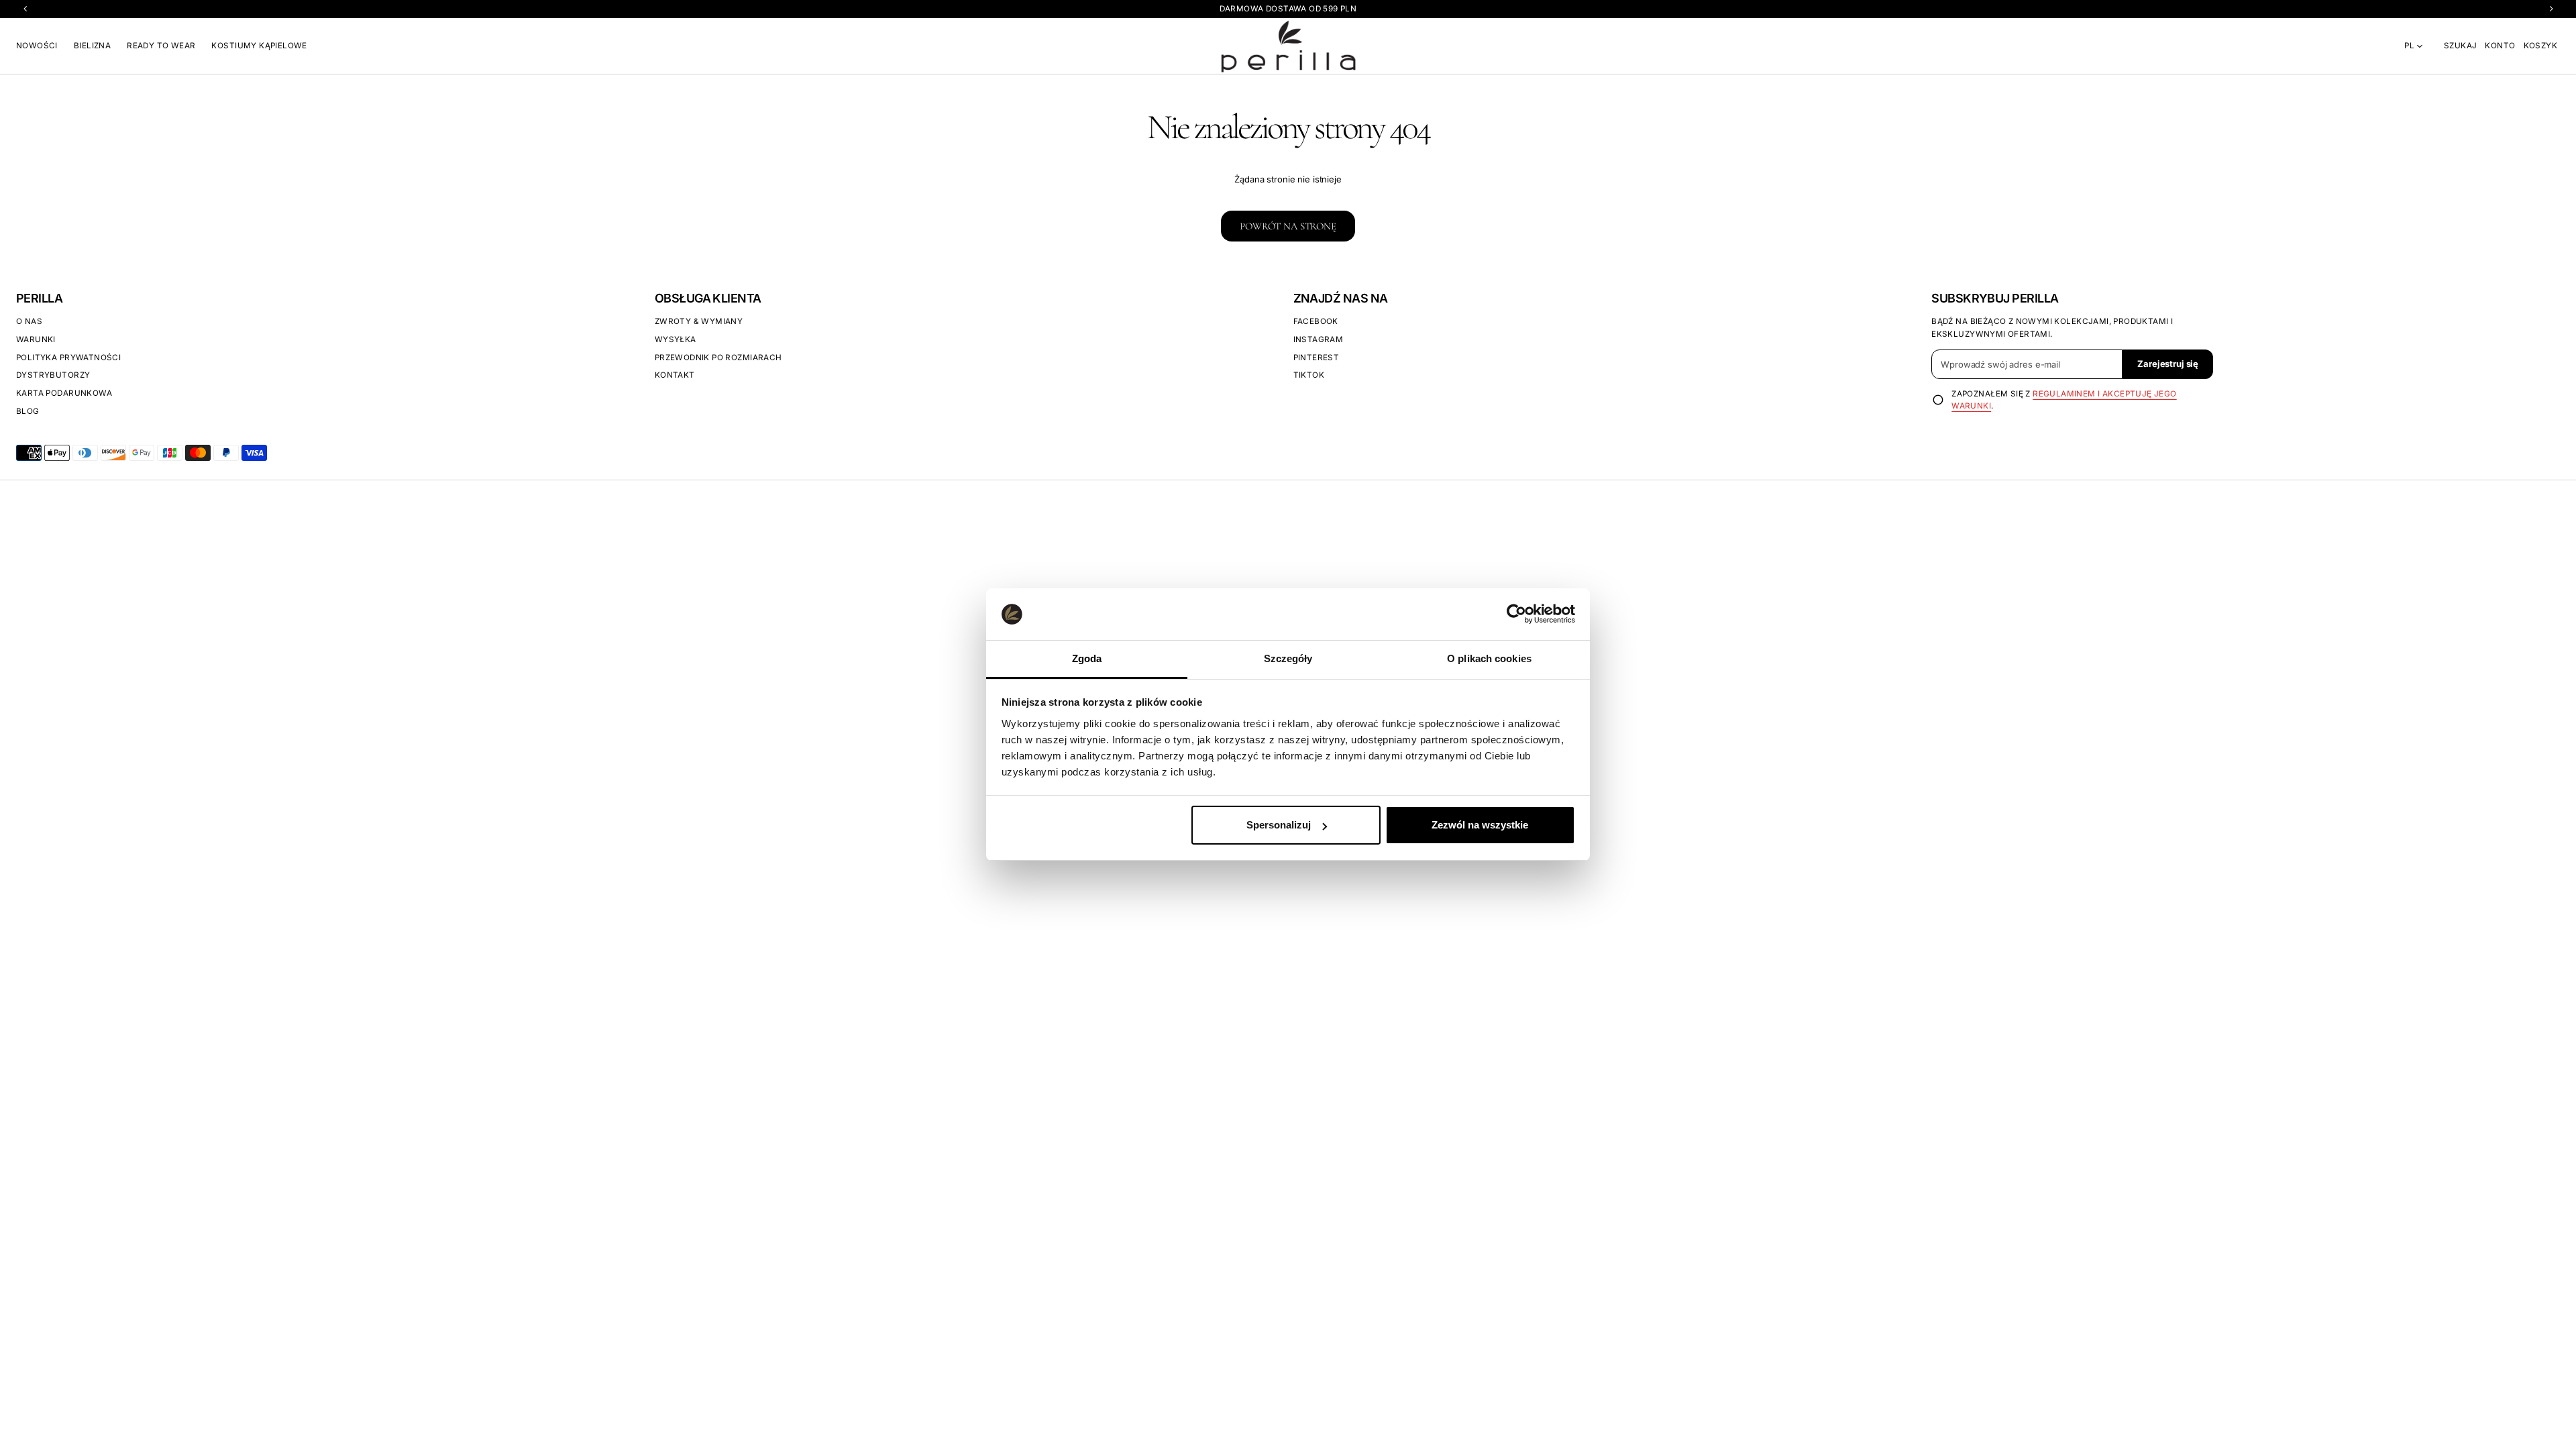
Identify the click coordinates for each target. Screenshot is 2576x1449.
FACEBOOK (1316, 321)
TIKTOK (1309, 375)
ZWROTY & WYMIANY (699, 321)
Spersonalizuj (1279, 825)
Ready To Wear (161, 46)
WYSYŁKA (676, 339)
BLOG (28, 411)
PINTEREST (1317, 358)
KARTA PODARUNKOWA (64, 393)
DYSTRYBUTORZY (53, 375)
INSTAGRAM (1319, 339)
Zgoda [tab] (1087, 658)
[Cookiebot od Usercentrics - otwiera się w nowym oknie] (1516, 614)
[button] (2460, 46)
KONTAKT (675, 375)
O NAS (29, 321)
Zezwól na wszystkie (1480, 825)
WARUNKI (36, 339)
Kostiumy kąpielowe (259, 46)
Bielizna (92, 46)
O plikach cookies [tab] (1489, 658)
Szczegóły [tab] (1288, 658)
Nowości (37, 46)
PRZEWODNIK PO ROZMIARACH (718, 358)
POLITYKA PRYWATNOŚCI (68, 358)
